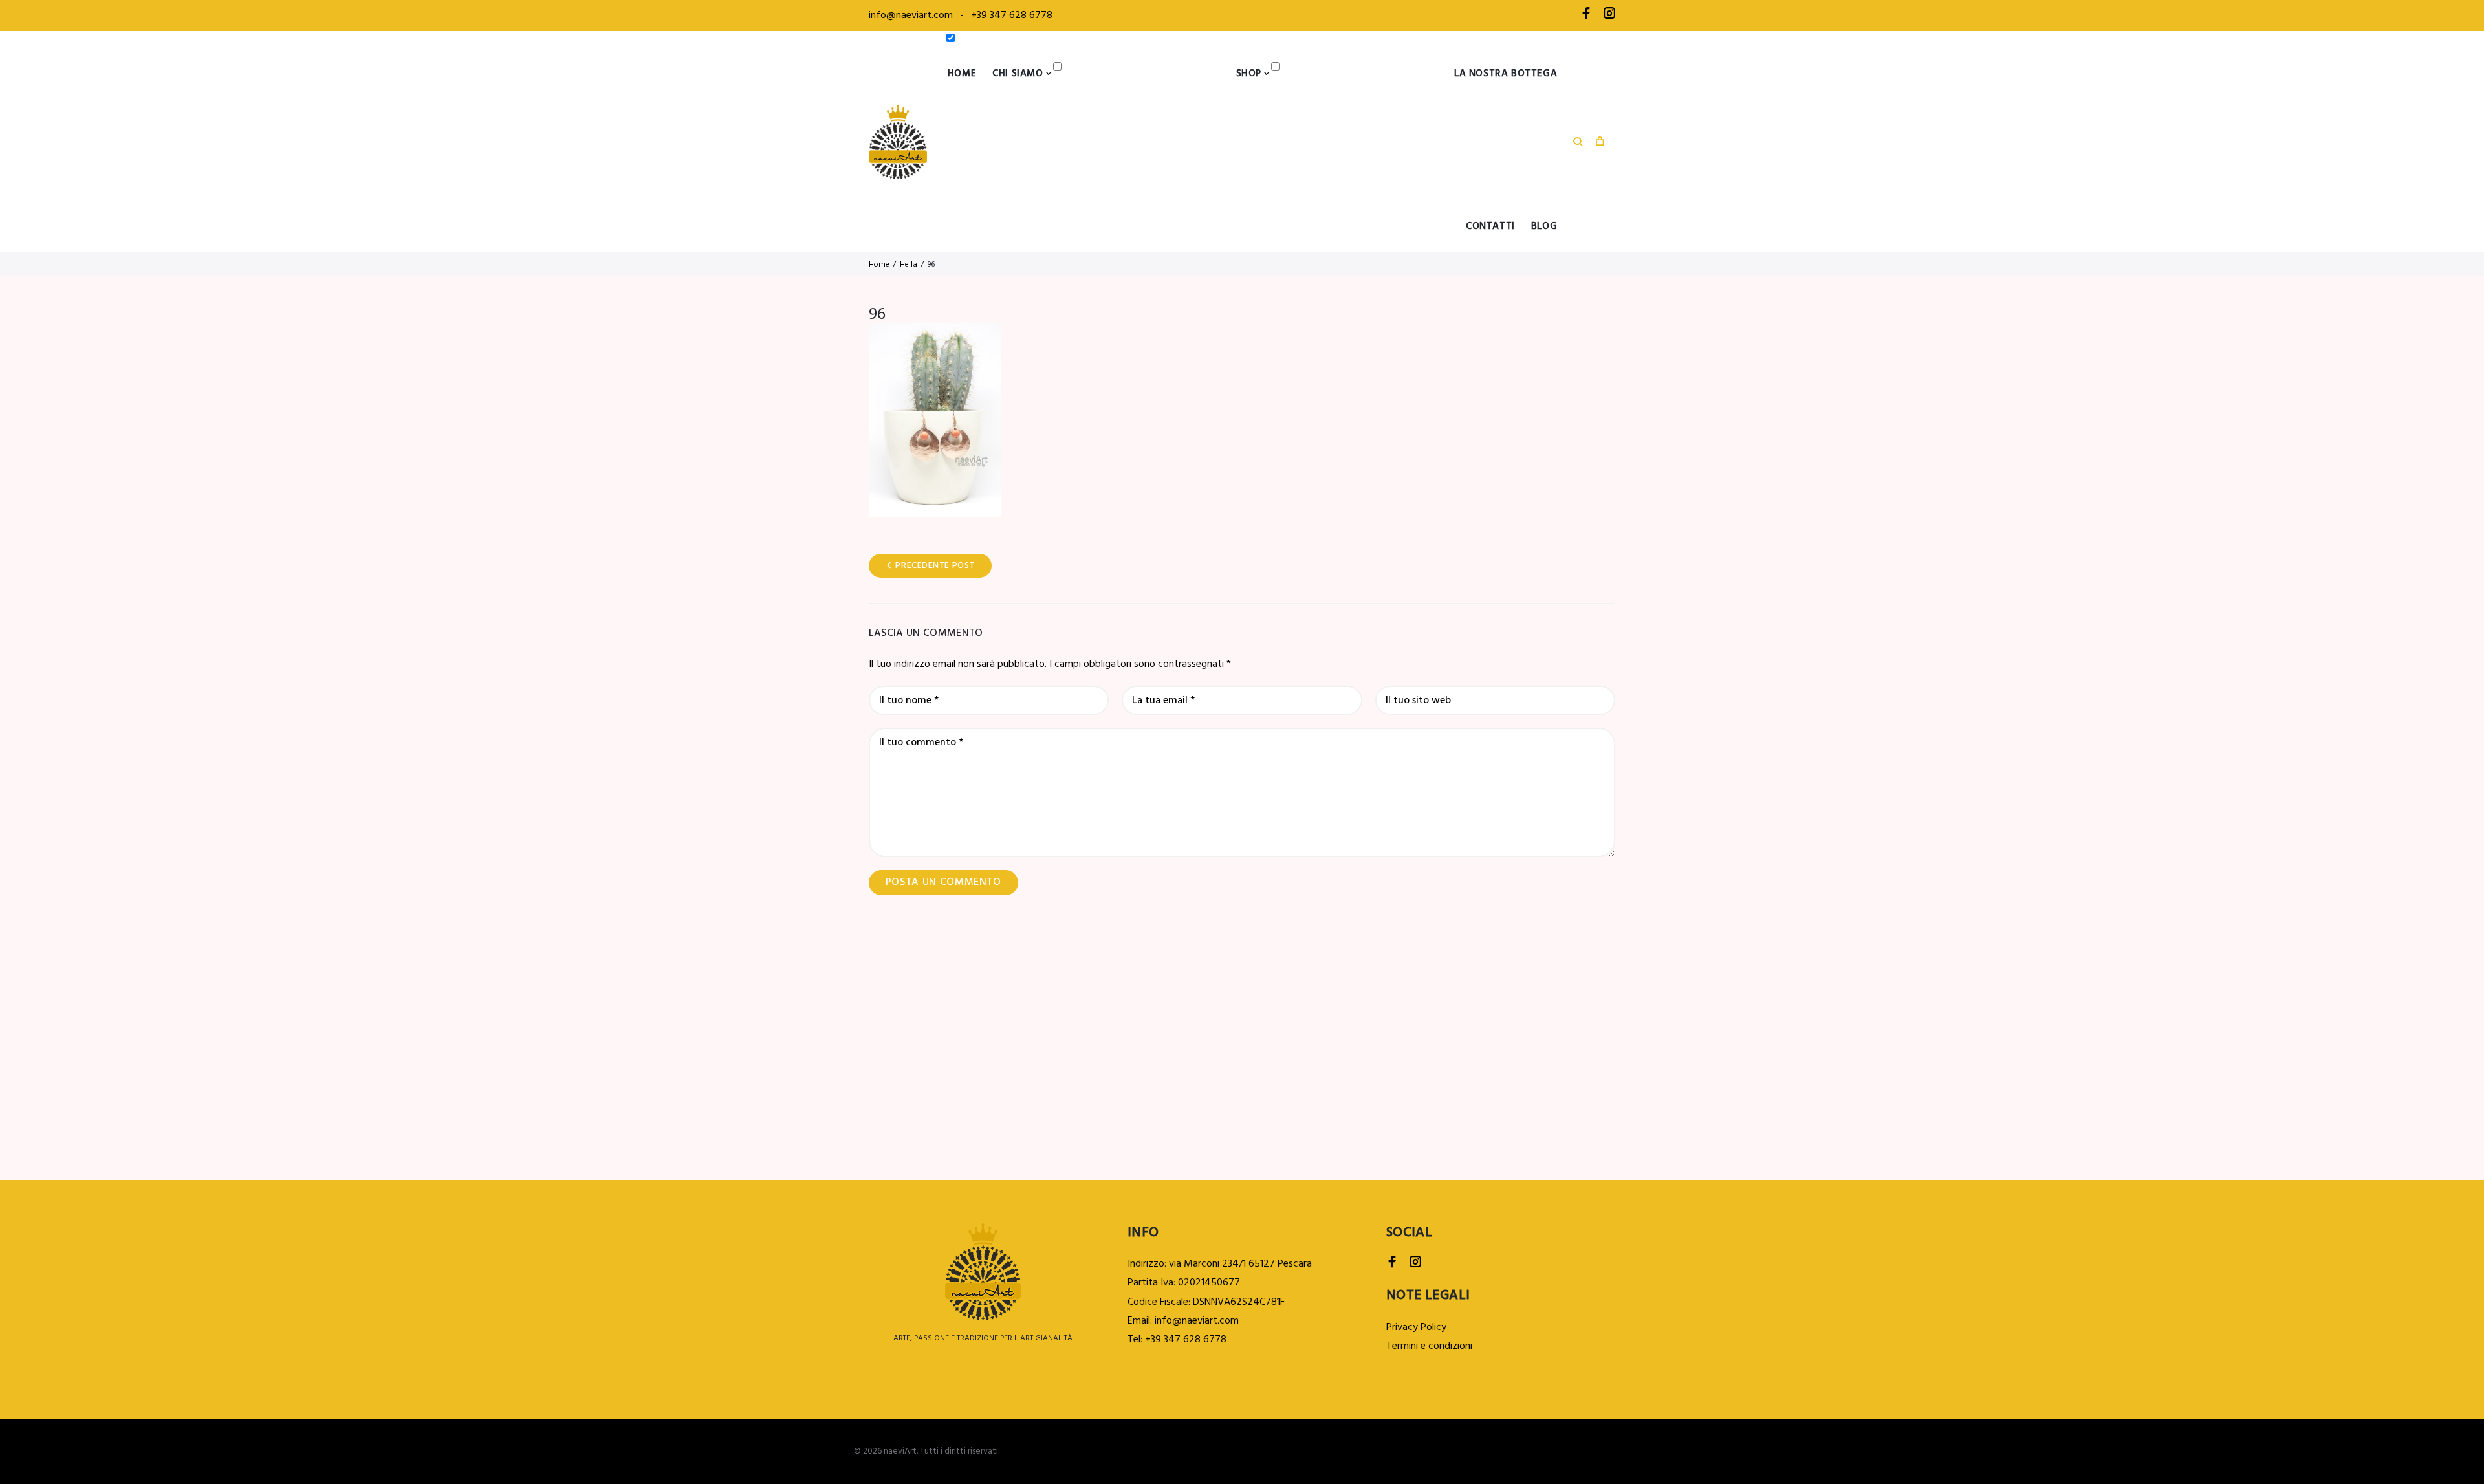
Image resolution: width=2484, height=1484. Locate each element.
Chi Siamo (1018, 74)
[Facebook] (1586, 16)
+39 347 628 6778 (1012, 16)
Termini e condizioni (1429, 1346)
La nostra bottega (1506, 74)
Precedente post (935, 566)
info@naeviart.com (911, 16)
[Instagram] (1609, 16)
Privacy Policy (1416, 1327)
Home (962, 74)
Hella (909, 265)
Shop (1249, 74)
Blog (1544, 226)
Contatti (1490, 226)
